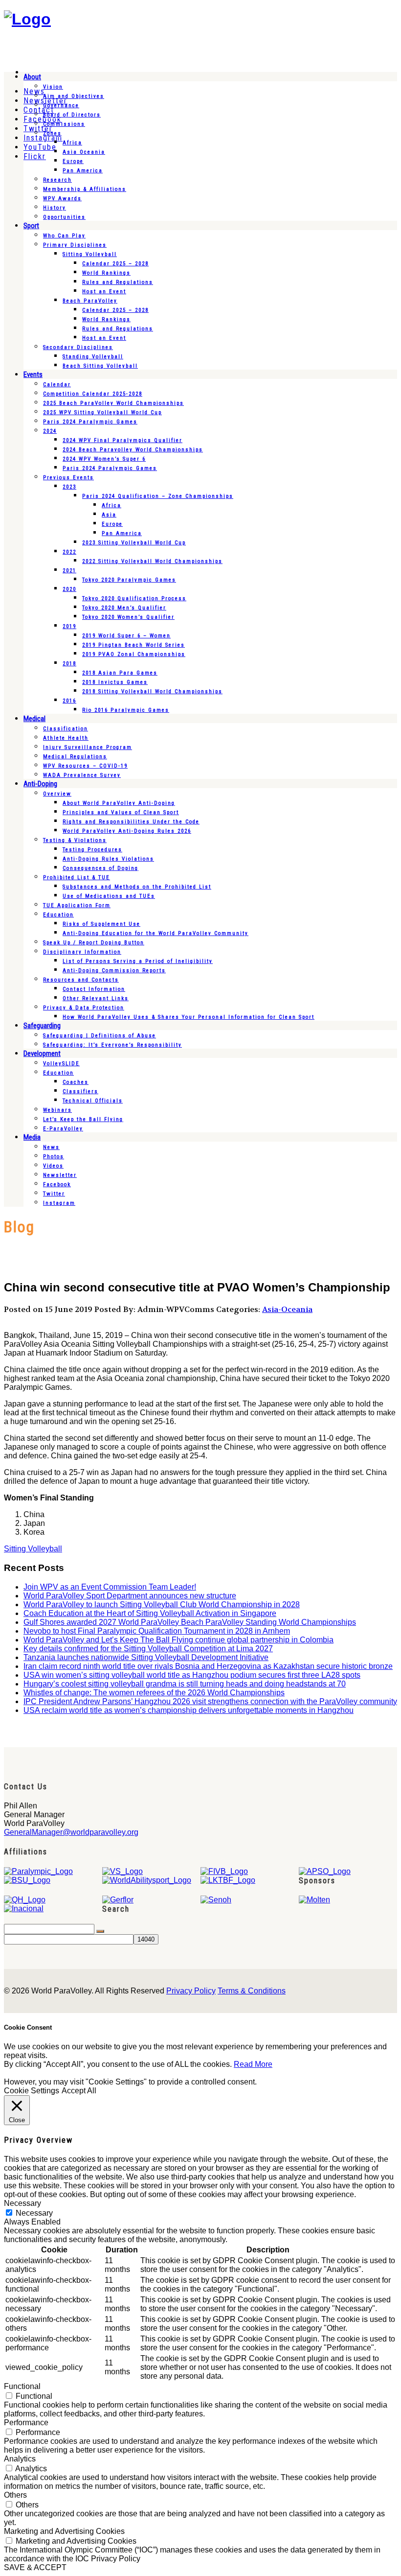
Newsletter (60, 1175)
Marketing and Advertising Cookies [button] (64, 2531)
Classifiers (80, 1091)
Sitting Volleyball (90, 254)
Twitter (54, 1194)
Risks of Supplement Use (101, 924)
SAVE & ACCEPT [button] (35, 2567)
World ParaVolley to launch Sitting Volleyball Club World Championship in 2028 (162, 1604)
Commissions (64, 124)
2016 (69, 701)
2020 (69, 589)
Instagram (59, 1203)
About (32, 77)
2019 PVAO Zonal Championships (134, 654)
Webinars (57, 1110)
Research (57, 180)
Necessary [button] (22, 2203)
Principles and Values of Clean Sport (121, 812)
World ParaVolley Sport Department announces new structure (130, 1596)
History (55, 208)
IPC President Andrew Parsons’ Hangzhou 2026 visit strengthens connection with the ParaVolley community (210, 1701)
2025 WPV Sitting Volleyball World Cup (102, 412)
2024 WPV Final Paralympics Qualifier (123, 440)
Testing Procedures (92, 850)
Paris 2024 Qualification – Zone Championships (158, 496)
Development (42, 1054)
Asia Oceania (84, 152)
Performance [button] (26, 2423)
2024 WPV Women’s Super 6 (104, 459)
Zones (52, 133)
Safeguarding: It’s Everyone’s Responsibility (112, 1045)
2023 (69, 487)
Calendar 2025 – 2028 (115, 264)
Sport (31, 226)
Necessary (34, 2213)
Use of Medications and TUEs (109, 896)
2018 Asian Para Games (120, 673)
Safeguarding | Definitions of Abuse (100, 1036)
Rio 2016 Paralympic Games (126, 710)
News (51, 1147)
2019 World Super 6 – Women (126, 636)
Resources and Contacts (81, 980)
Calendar (57, 385)
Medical (34, 719)
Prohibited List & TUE (77, 878)
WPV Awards (62, 199)
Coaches (76, 1082)
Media (32, 1137)
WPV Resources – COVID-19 (85, 766)
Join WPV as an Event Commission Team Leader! (110, 1587)
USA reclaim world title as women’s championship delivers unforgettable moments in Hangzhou (189, 1710)
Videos (53, 1166)
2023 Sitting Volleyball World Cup (134, 543)
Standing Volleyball (93, 357)
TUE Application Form (77, 905)
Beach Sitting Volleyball (100, 366)
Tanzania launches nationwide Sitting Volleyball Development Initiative (146, 1657)
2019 (69, 626)
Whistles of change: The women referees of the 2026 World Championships (154, 1693)
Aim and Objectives (74, 96)
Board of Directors (72, 115)
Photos (54, 1157)
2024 (50, 431)
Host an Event (104, 292)
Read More (253, 2064)
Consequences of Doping (100, 868)
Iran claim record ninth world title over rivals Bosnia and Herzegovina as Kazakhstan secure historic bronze (208, 1666)
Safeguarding (42, 1026)
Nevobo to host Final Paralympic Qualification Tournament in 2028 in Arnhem (157, 1631)
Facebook (57, 1184)
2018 (69, 664)
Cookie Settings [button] (32, 2091)
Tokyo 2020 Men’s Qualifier (124, 608)
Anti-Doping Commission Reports (114, 971)
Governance (61, 105)
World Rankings (106, 273)
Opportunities (64, 217)
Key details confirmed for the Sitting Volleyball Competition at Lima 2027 (148, 1649)
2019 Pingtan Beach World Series (134, 645)
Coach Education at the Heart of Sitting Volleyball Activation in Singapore (150, 1613)
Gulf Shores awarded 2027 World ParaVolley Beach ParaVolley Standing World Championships (190, 1622)
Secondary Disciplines (78, 347)
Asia (109, 515)
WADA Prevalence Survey (82, 775)
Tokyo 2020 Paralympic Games (129, 580)
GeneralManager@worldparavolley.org (71, 1832)
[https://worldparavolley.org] (27, 19)
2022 (69, 552)
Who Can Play (64, 236)
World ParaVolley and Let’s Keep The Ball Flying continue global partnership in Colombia (178, 1640)
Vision (53, 87)
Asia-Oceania (287, 1309)
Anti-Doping (40, 784)
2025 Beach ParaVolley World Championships (113, 403)
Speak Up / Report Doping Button (94, 943)
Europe (73, 161)
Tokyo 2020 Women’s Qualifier (128, 617)
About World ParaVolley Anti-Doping (119, 803)
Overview (57, 794)
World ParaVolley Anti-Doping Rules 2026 (127, 831)
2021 (69, 571)
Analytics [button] (20, 2459)
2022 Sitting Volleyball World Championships (152, 561)
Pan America (83, 171)
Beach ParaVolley (90, 301)
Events (33, 375)
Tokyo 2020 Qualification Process (134, 598)
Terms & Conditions (252, 1991)
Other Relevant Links (96, 998)
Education (58, 915)
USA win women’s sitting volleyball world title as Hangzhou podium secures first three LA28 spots (192, 1675)
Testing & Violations (75, 840)
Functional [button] (22, 2386)
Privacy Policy (191, 1991)
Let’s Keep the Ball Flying (83, 1119)
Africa (72, 143)
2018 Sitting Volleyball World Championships (152, 691)
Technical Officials (93, 1101)
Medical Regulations (75, 757)
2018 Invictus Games (115, 682)
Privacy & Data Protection (84, 1008)
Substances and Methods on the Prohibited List (137, 887)
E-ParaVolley (63, 1129)
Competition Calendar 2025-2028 (93, 394)
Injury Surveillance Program (88, 747)
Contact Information (94, 989)
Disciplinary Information (82, 952)
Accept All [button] (79, 2091)
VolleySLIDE (61, 1064)
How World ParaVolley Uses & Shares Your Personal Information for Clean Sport (189, 1017)
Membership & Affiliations (85, 189)
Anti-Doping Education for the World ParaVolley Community (156, 933)
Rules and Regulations (118, 282)
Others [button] (15, 2495)
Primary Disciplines (75, 245)
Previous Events (68, 478)
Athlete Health (66, 738)
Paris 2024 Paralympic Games (90, 422)
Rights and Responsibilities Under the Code (131, 822)
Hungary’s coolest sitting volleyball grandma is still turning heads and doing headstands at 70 (185, 1684)
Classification (66, 729)
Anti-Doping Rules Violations (108, 859)
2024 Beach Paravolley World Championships (133, 450)
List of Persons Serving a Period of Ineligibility (138, 961)
